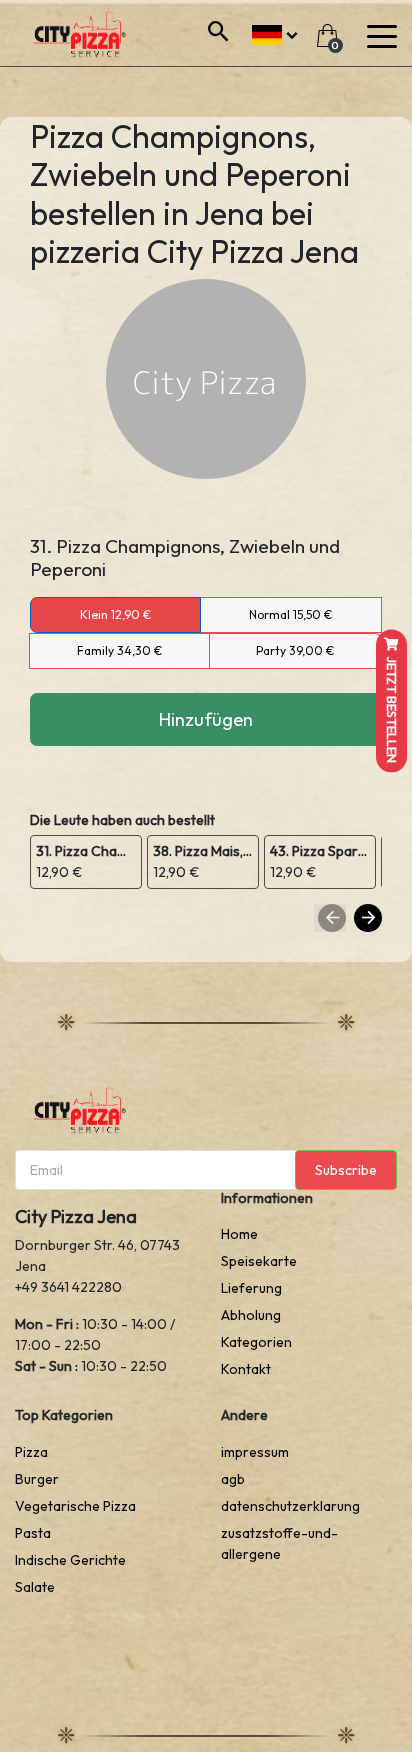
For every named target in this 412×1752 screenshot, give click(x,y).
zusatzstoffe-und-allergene (279, 1543)
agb (233, 1479)
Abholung (251, 1315)
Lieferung (251, 1288)
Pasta (33, 1533)
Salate (35, 1587)
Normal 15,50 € (290, 614)
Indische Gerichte (70, 1560)
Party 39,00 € (295, 650)
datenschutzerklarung (290, 1506)
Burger (37, 1479)
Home (239, 1234)
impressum (255, 1452)
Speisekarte (259, 1261)
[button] (274, 32)
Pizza (31, 1452)
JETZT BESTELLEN (392, 709)
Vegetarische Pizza (75, 1506)
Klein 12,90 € (115, 614)
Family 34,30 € (119, 650)
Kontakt (246, 1369)
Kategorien (256, 1342)
